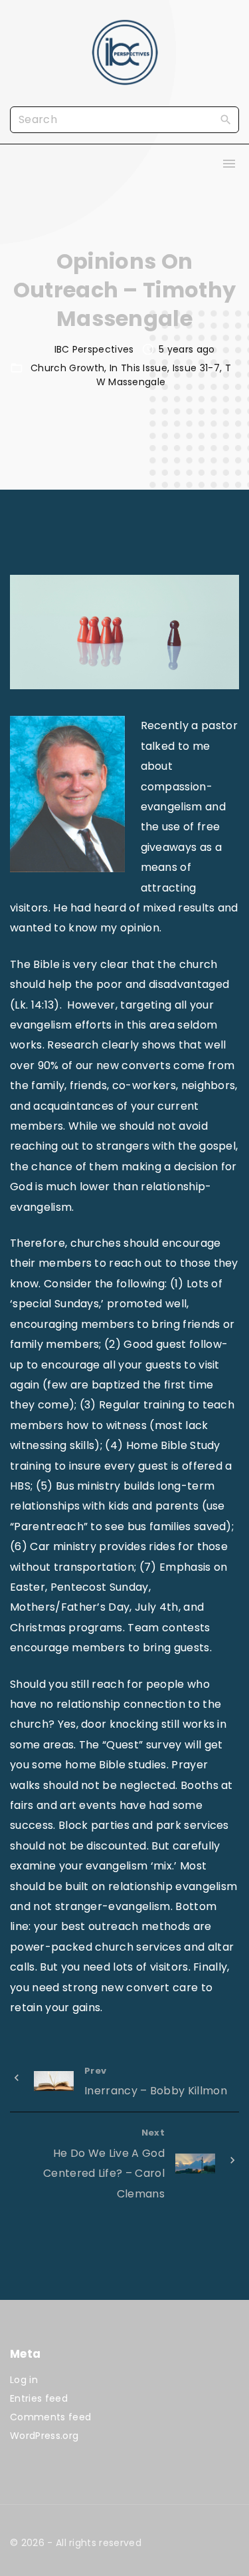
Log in (24, 2380)
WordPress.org (44, 2436)
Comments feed (50, 2417)
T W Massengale (164, 375)
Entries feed (39, 2398)
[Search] (226, 119)
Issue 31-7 (196, 368)
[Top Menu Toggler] (229, 164)
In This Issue (138, 368)
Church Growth (67, 368)
